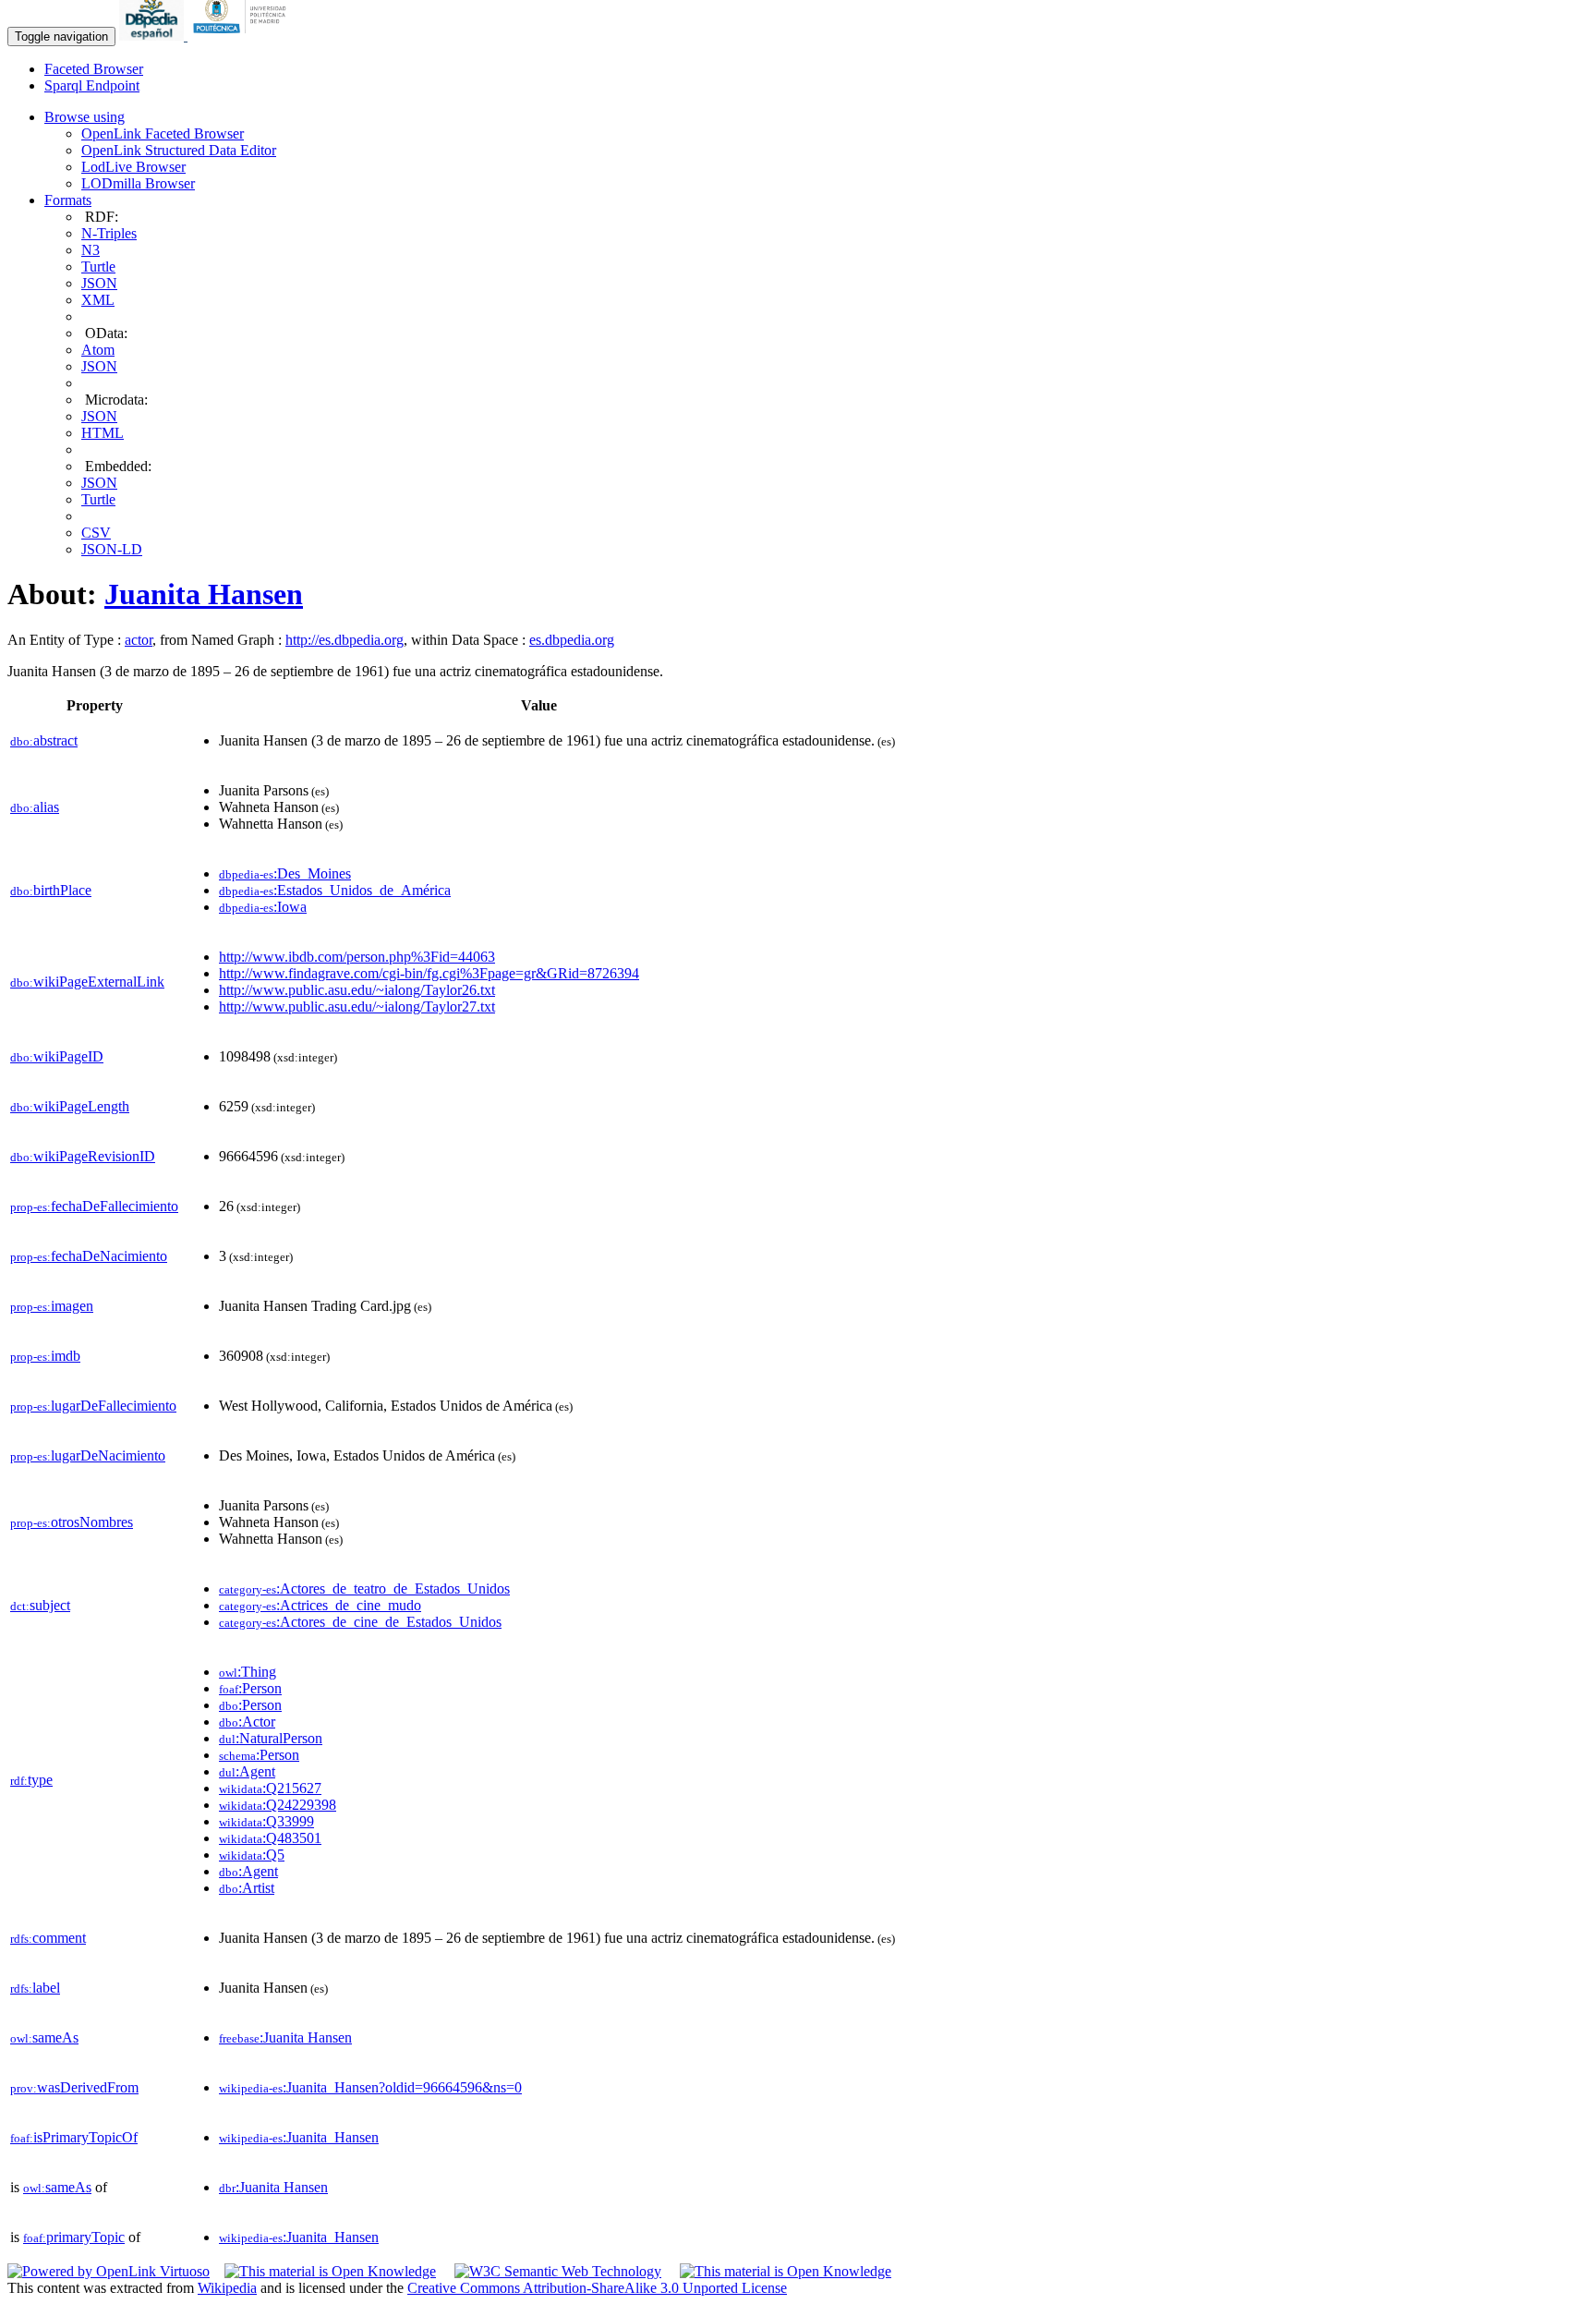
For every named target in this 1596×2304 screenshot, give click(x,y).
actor (139, 640)
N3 (91, 250)
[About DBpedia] (153, 36)
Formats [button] (68, 200)
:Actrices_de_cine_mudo (320, 1605)
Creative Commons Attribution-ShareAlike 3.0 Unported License (597, 2288)
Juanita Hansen (204, 594)
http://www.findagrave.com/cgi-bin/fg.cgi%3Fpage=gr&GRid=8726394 (429, 973)
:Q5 (252, 1855)
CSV (96, 533)
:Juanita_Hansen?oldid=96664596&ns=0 (370, 2087)
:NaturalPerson (271, 1738)
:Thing (248, 1672)
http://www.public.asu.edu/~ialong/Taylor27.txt (357, 1006)
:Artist (247, 1888)
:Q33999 (266, 1821)
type (31, 1780)
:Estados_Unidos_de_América (335, 890)
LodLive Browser (133, 167)
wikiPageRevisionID (83, 1156)
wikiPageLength (70, 1106)
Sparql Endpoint (92, 85)
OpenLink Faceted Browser (163, 133)
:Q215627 (270, 1788)
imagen (52, 1306)
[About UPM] (243, 36)
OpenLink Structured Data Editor (179, 150)
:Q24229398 (278, 1805)
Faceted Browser (94, 69)
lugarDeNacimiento (88, 1455)
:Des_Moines (285, 873)
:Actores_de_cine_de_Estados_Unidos (360, 1622)
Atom (98, 350)
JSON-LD (112, 549)
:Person (250, 1688)
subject (40, 1605)
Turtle (98, 267)
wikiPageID (57, 1056)
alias (35, 807)
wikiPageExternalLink (87, 982)
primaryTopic (74, 2237)
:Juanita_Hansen (299, 2137)
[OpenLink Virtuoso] (109, 2271)
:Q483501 (270, 1838)
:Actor (247, 1722)
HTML (103, 433)
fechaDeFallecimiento (94, 1206)
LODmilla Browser (138, 183)
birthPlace (51, 890)
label (35, 1988)
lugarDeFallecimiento (93, 1406)
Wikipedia (227, 2288)
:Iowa (263, 907)
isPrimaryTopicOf (74, 2137)
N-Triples (109, 233)
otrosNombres (72, 1522)
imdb (45, 1356)
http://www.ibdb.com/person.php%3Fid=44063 (357, 957)
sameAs (44, 2037)
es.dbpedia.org (572, 640)
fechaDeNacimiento (89, 1256)
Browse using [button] (85, 117)
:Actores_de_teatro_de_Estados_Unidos (364, 1589)
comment (48, 1938)
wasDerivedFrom (74, 2087)
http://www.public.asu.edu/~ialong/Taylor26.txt (357, 990)
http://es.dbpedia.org (345, 640)
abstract (44, 740)
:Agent (247, 1771)
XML (98, 300)
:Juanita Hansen (285, 2037)
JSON (99, 283)
